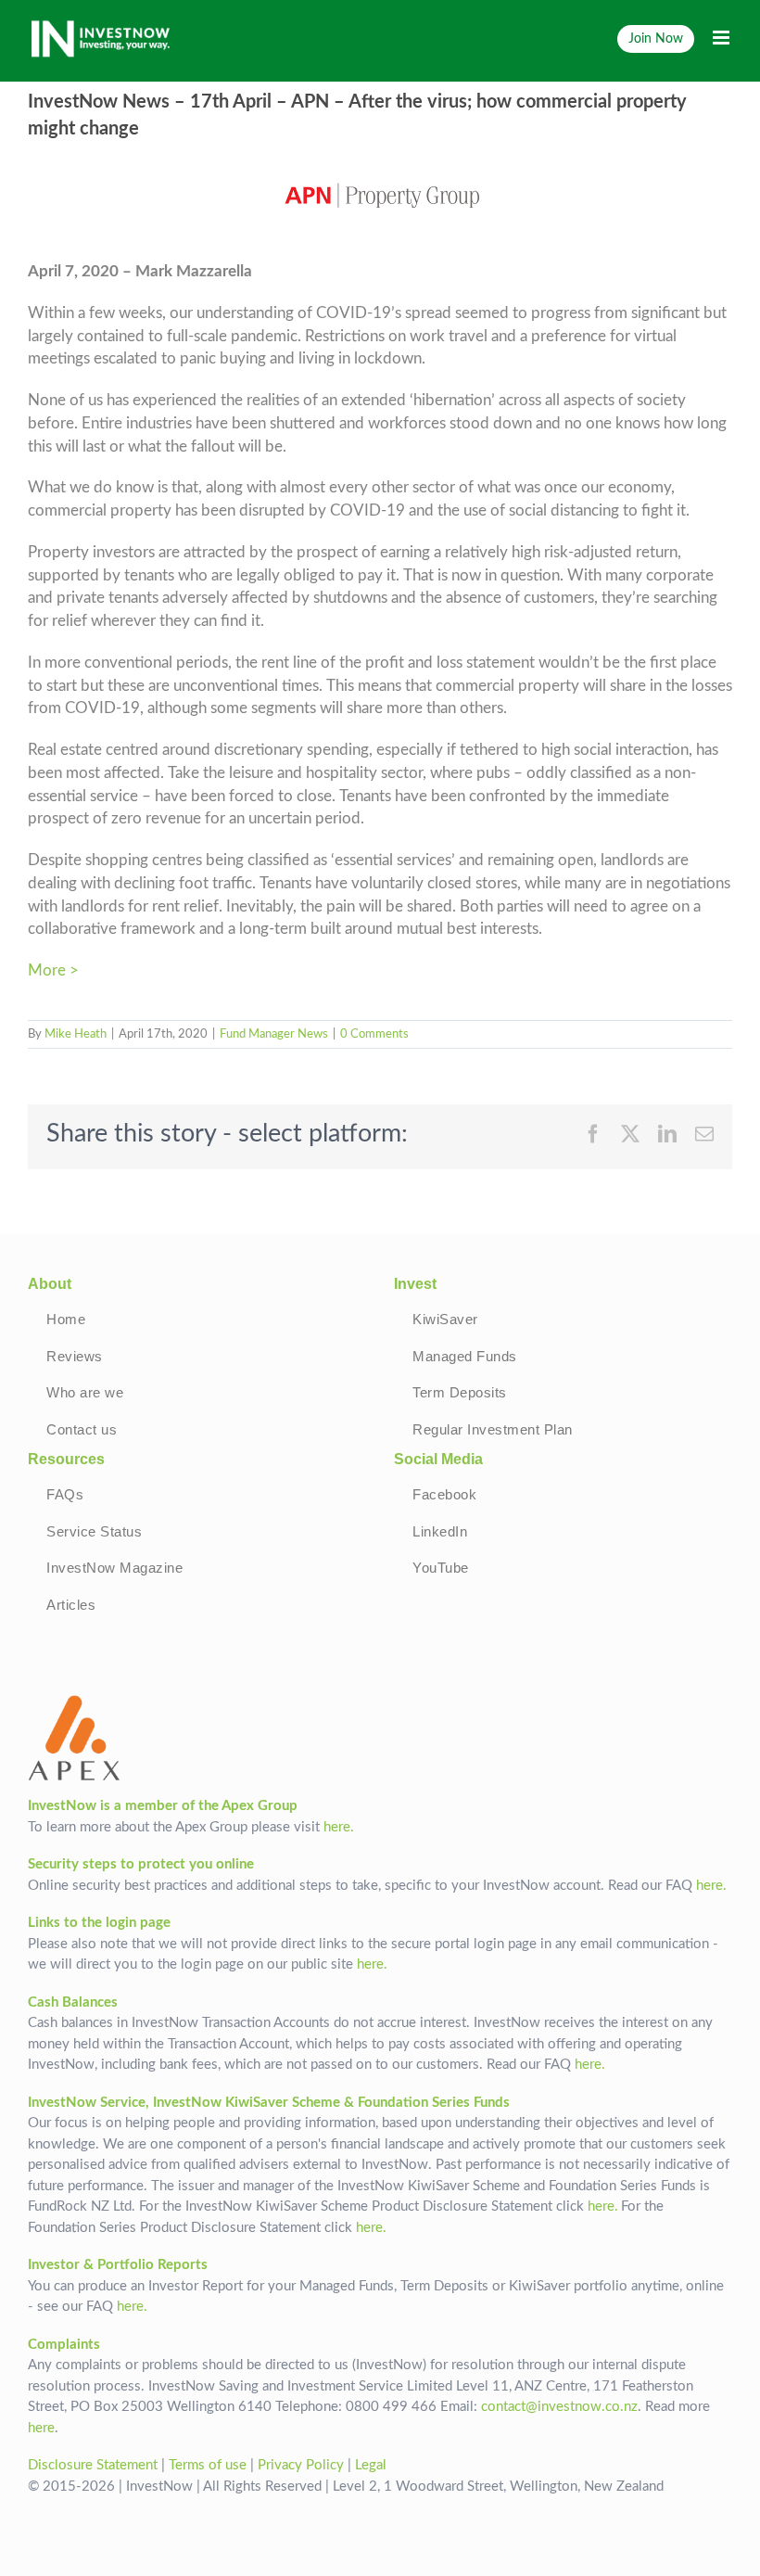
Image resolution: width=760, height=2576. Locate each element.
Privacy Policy (301, 2465)
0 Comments (374, 1034)
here (41, 2428)
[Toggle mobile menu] (722, 38)
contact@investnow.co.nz (559, 2407)
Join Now (656, 38)
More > (53, 971)
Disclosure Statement (93, 2465)
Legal (371, 2465)
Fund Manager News (274, 1034)
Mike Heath (76, 1034)
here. (339, 1827)
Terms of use (208, 2465)
